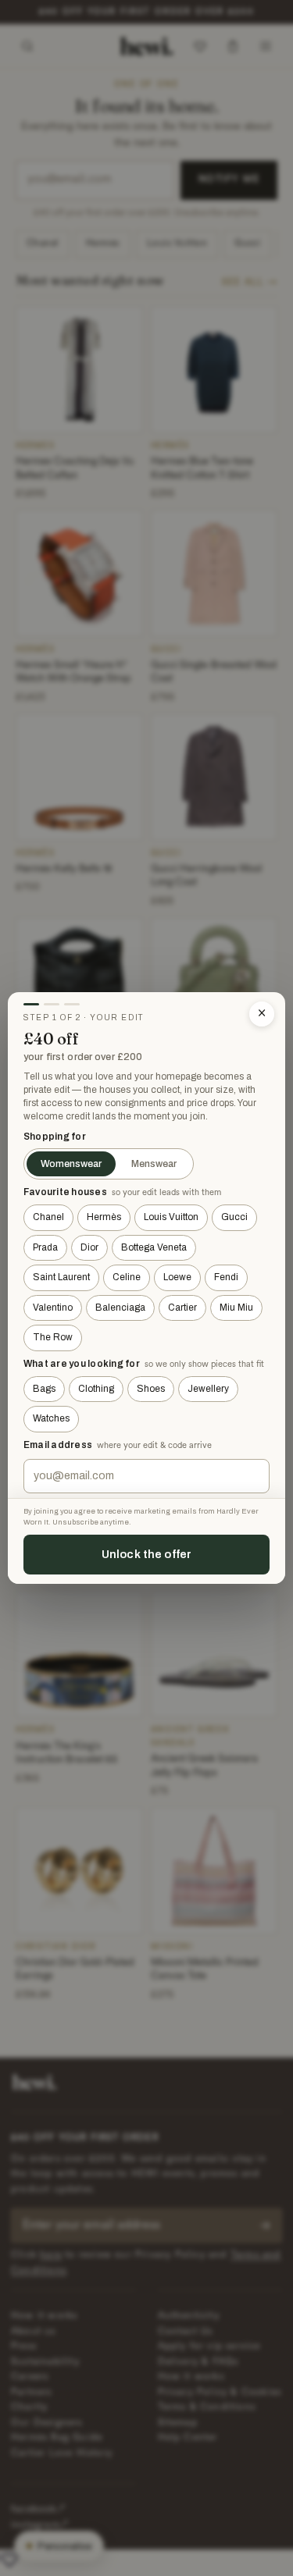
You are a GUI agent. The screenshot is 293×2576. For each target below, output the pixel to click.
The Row (53, 1337)
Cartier (182, 1308)
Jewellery (208, 1389)
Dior (89, 1247)
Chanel (48, 1217)
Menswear (154, 1164)
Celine (127, 1277)
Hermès (104, 1217)
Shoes (151, 1389)
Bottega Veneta (154, 1247)
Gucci (234, 1217)
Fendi (226, 1277)
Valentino (53, 1308)
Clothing (96, 1389)
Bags (44, 1389)
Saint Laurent (61, 1277)
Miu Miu (236, 1308)
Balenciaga (120, 1308)
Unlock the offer (146, 1554)
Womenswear (71, 1164)
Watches (51, 1418)
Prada (45, 1247)
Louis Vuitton (171, 1217)
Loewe (177, 1277)
